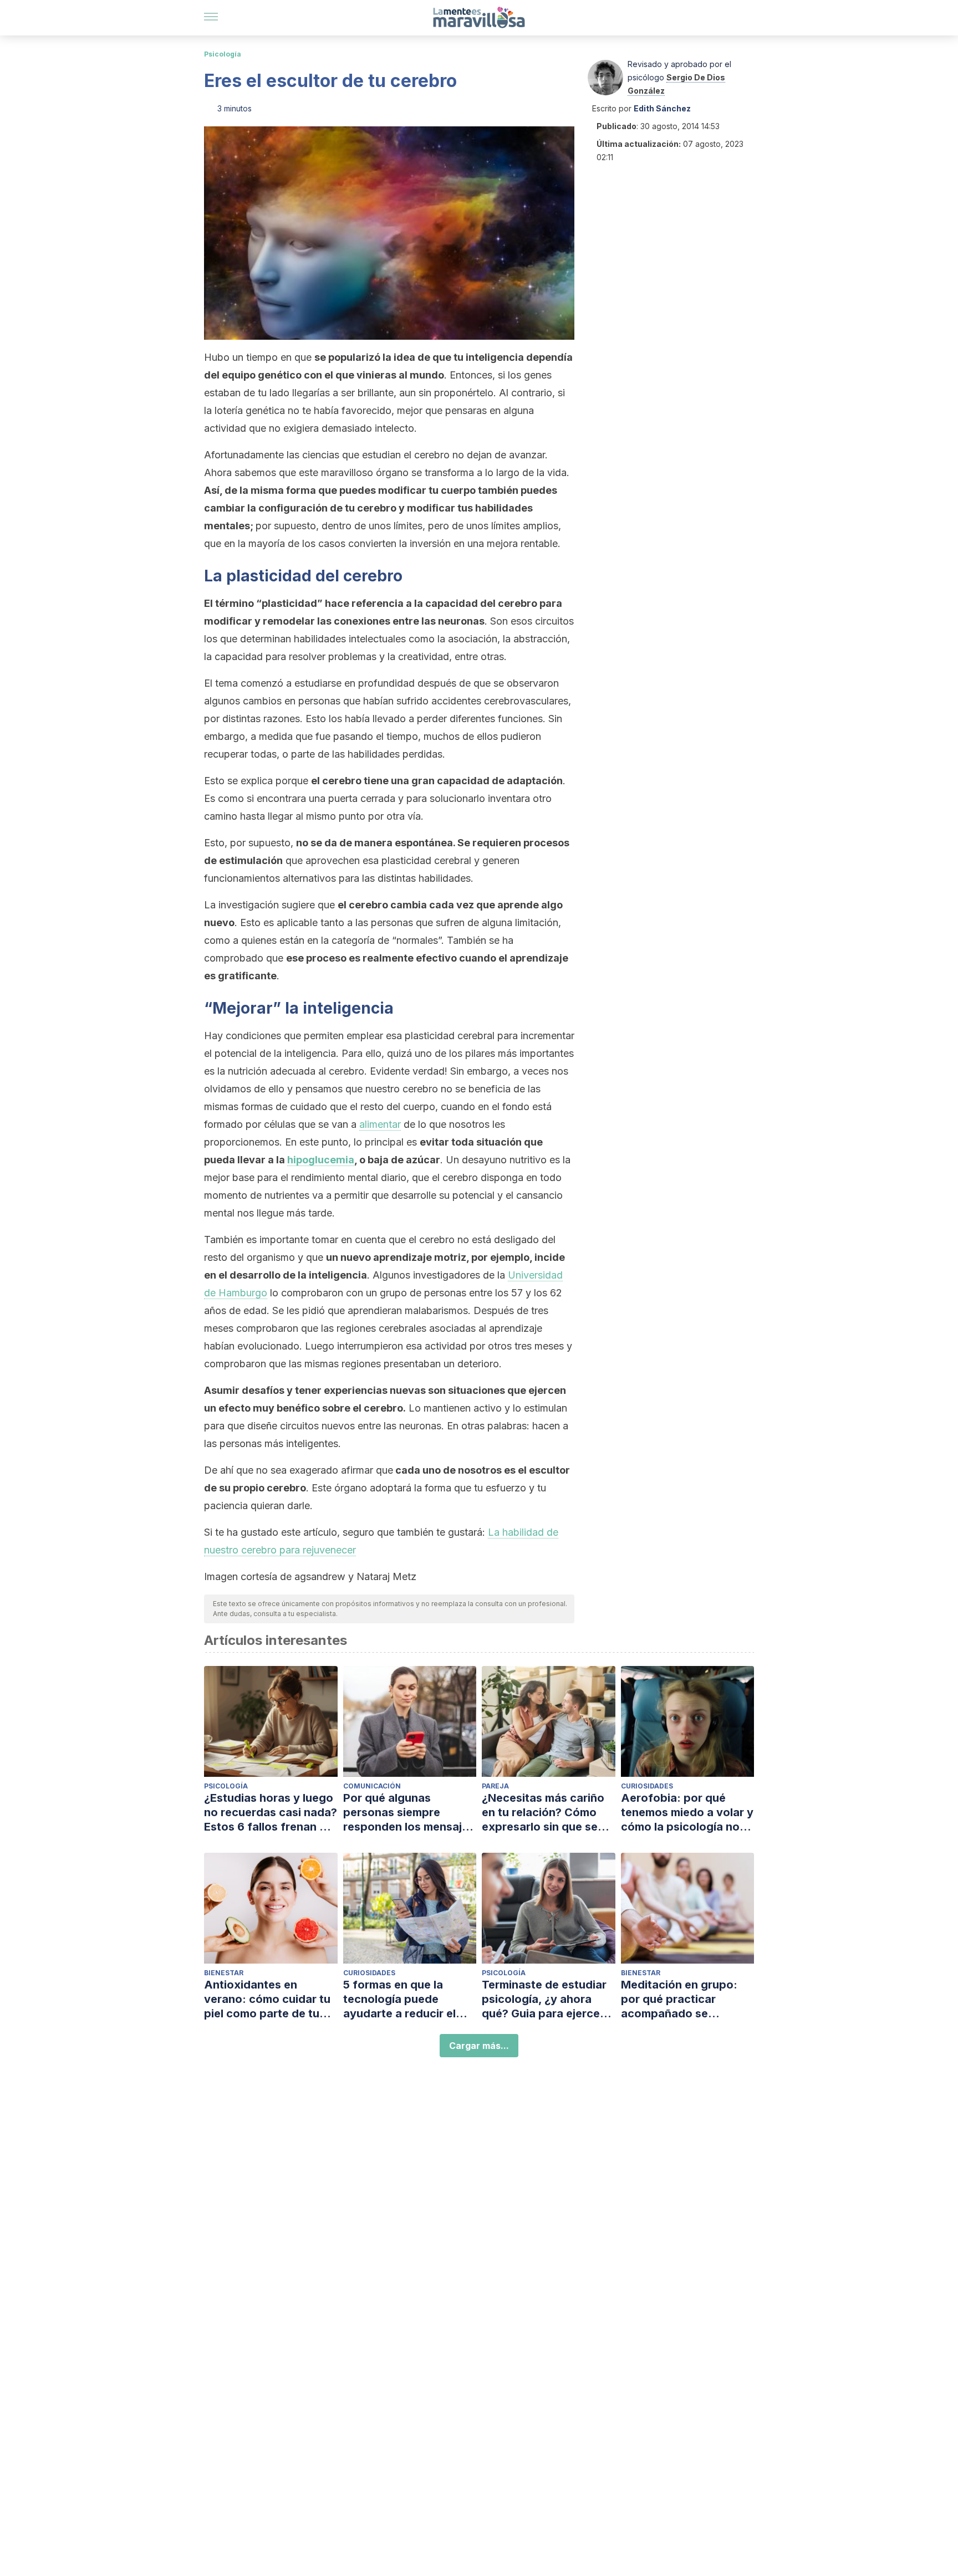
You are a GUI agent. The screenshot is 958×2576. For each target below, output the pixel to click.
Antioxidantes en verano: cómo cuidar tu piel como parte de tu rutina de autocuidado (267, 1999)
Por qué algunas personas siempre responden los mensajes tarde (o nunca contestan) (409, 1813)
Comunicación (372, 1786)
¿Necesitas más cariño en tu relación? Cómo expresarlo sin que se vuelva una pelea (543, 1813)
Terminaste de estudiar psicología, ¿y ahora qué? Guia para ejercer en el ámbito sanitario (544, 1999)
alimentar (380, 1124)
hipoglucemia (321, 1160)
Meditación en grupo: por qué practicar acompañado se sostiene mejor (679, 1999)
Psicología (223, 54)
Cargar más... (479, 2046)
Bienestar (224, 1973)
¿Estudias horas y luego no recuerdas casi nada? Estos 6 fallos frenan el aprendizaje (271, 1813)
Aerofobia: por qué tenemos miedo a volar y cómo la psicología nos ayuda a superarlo (687, 1813)
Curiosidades (647, 1786)
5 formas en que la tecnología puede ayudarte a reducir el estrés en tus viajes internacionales (399, 1999)
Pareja (495, 1786)
